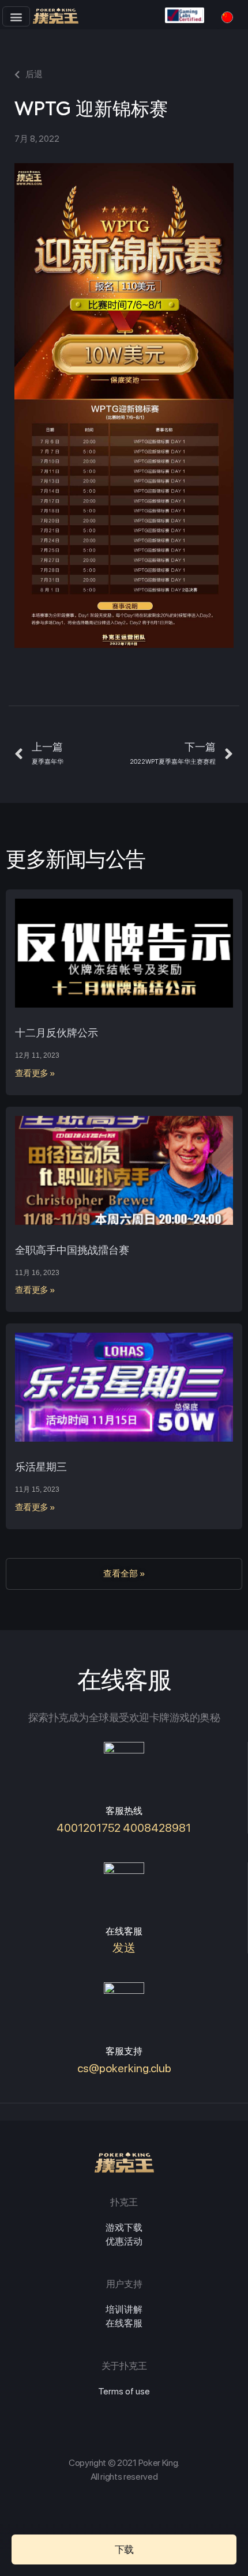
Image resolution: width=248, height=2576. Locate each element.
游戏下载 (124, 2228)
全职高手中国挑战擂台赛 (72, 1250)
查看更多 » (35, 1073)
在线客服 (124, 2323)
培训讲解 (124, 2309)
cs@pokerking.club (124, 2068)
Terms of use (124, 2391)
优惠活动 (124, 2241)
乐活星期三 (41, 1467)
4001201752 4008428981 (124, 1828)
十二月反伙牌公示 (57, 1033)
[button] (16, 16)
